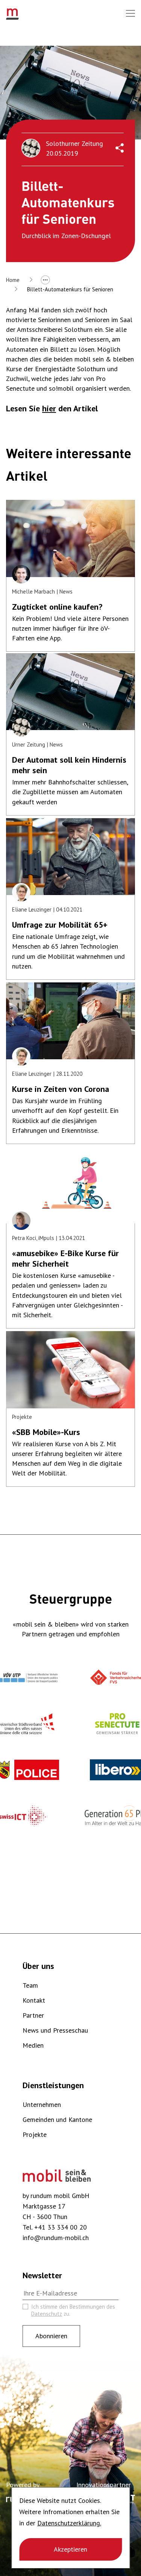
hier (49, 408)
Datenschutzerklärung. (69, 2523)
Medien (33, 2045)
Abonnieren (51, 2336)
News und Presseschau (55, 2030)
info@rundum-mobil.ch (56, 2238)
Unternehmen (42, 2104)
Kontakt (34, 2000)
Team (30, 1985)
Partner (33, 2015)
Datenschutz (47, 2314)
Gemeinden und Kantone (57, 2119)
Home (13, 280)
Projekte (35, 2134)
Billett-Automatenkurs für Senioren (70, 289)
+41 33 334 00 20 (61, 2227)
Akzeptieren (70, 2549)
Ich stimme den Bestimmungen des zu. (73, 2310)
